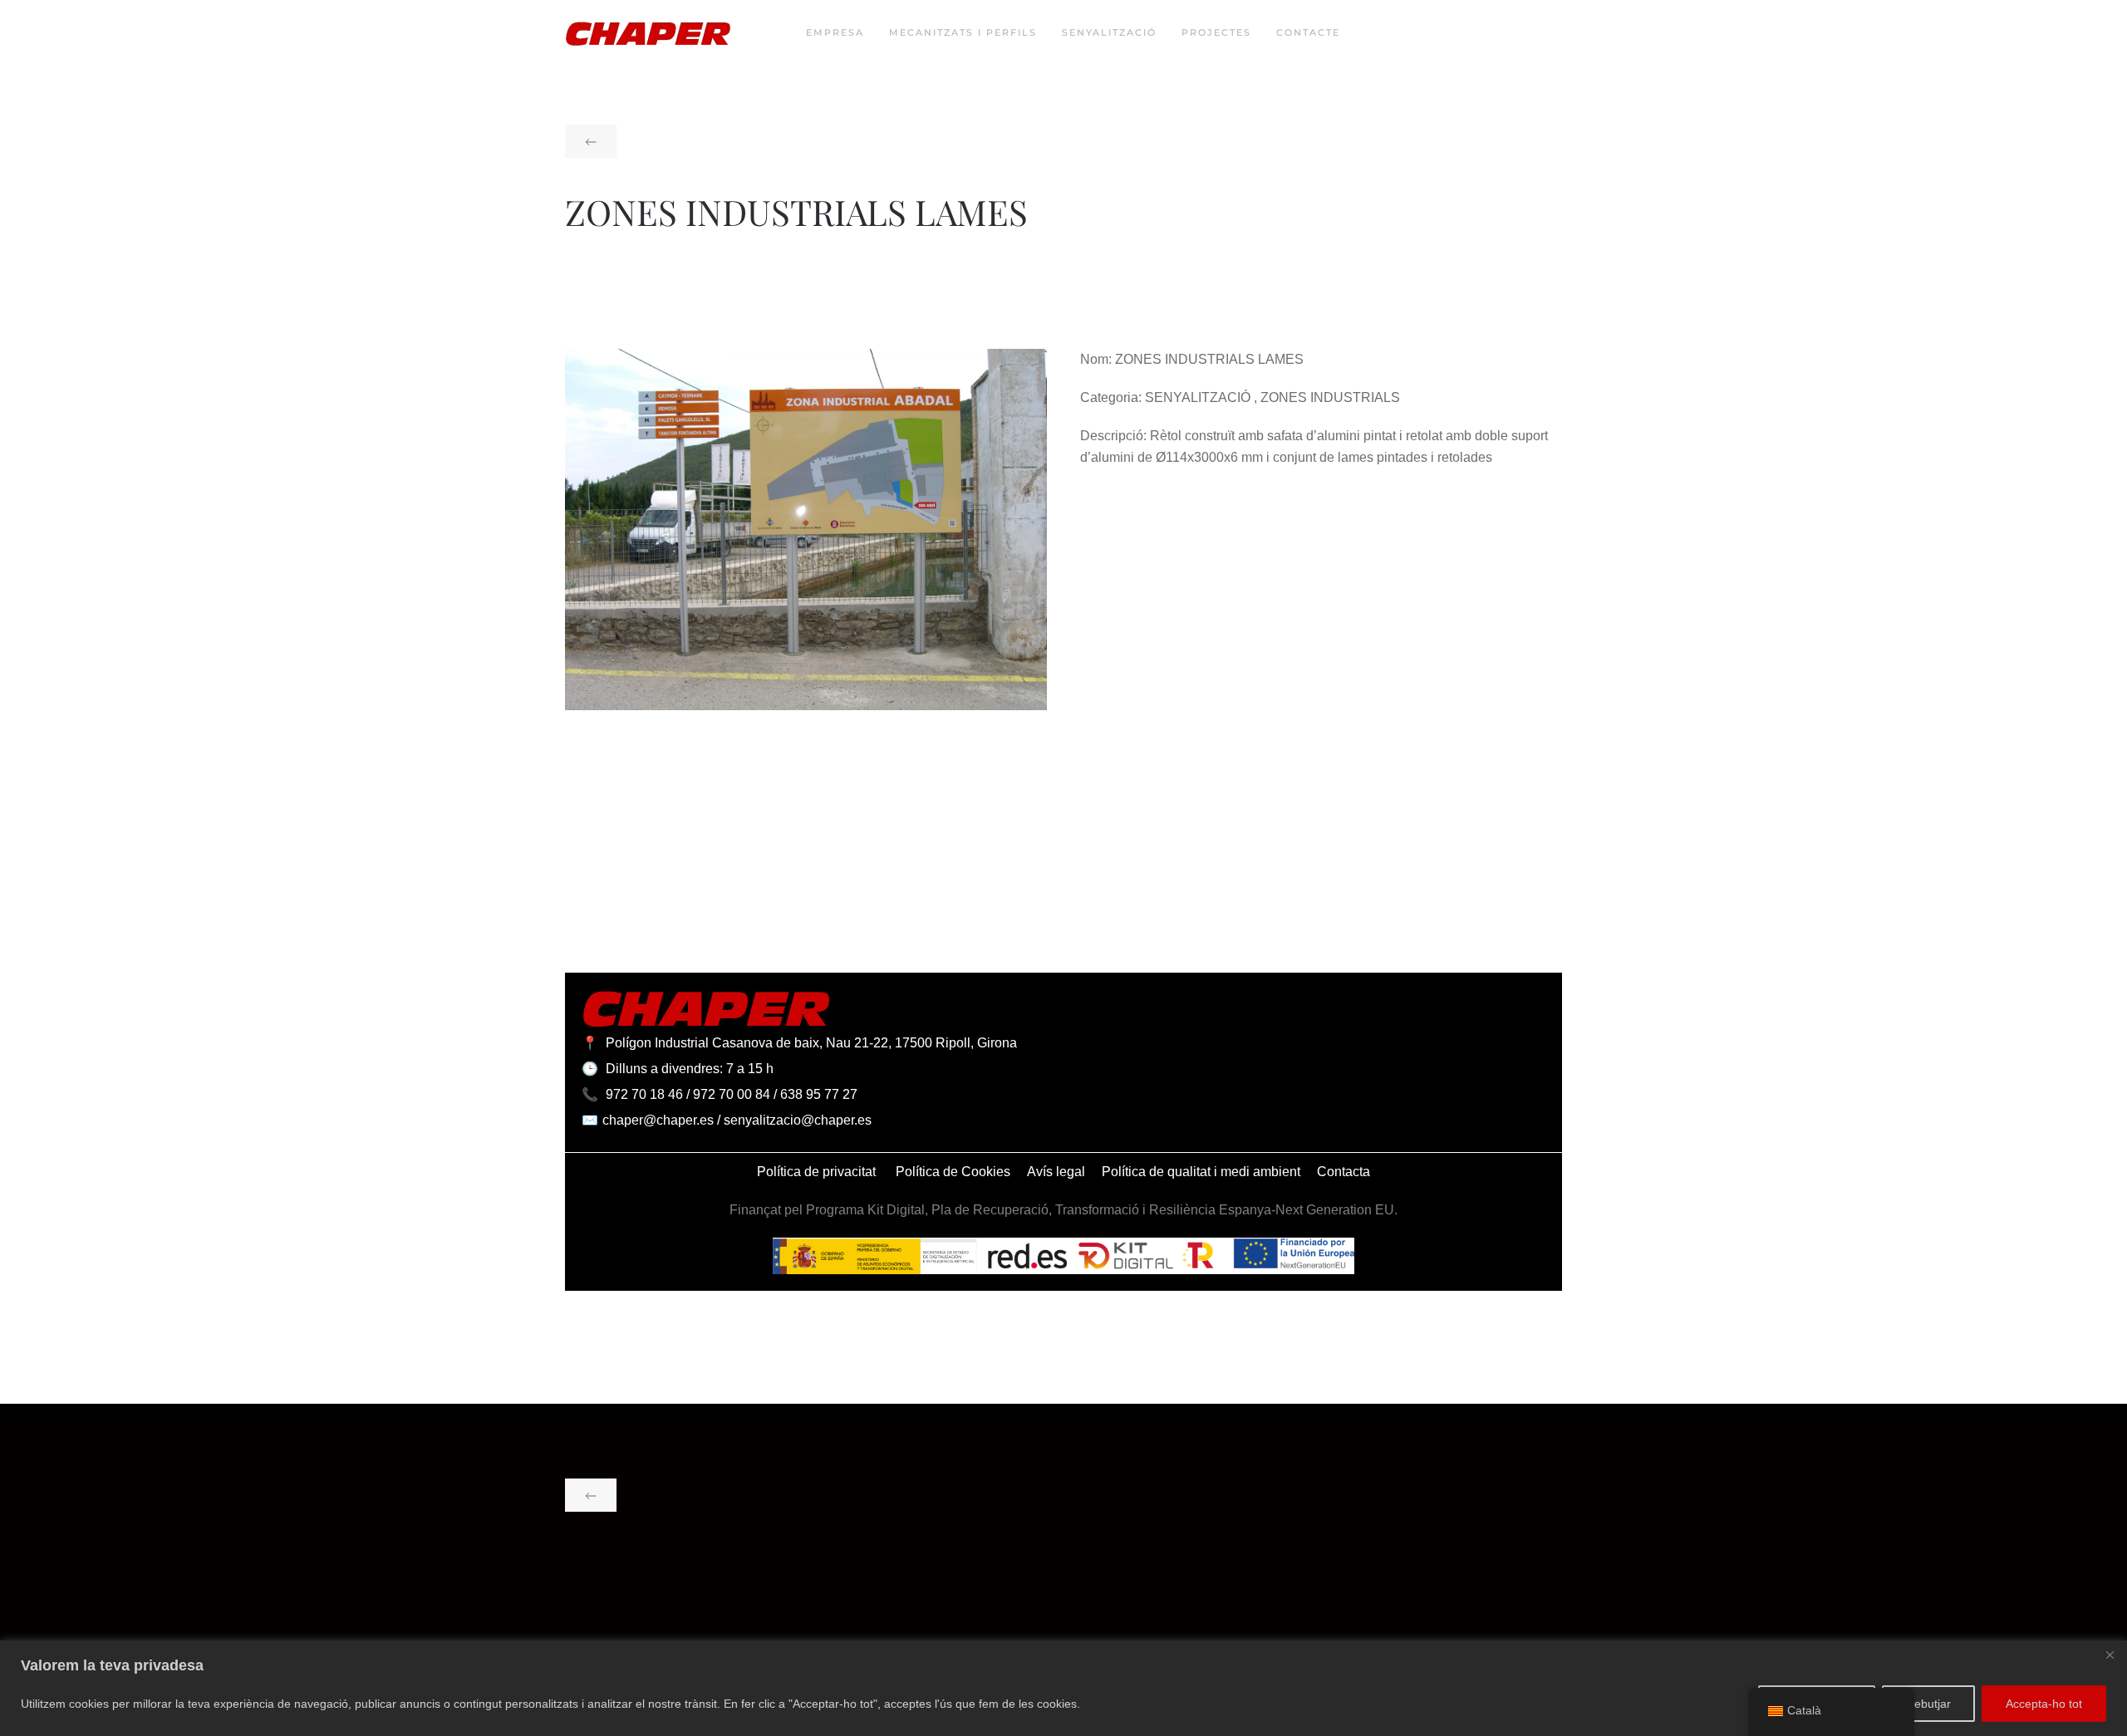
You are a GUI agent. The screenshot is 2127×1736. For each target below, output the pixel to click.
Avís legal (1056, 1172)
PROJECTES (1216, 32)
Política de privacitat (818, 1172)
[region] (1063, 1688)
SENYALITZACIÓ (1109, 32)
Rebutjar (1928, 1704)
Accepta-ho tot (2044, 1704)
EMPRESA (835, 32)
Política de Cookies (953, 1172)
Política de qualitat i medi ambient (1201, 1172)
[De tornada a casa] (648, 33)
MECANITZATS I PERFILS (963, 32)
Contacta (1343, 1172)
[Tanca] (2110, 1655)
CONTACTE (1308, 32)
